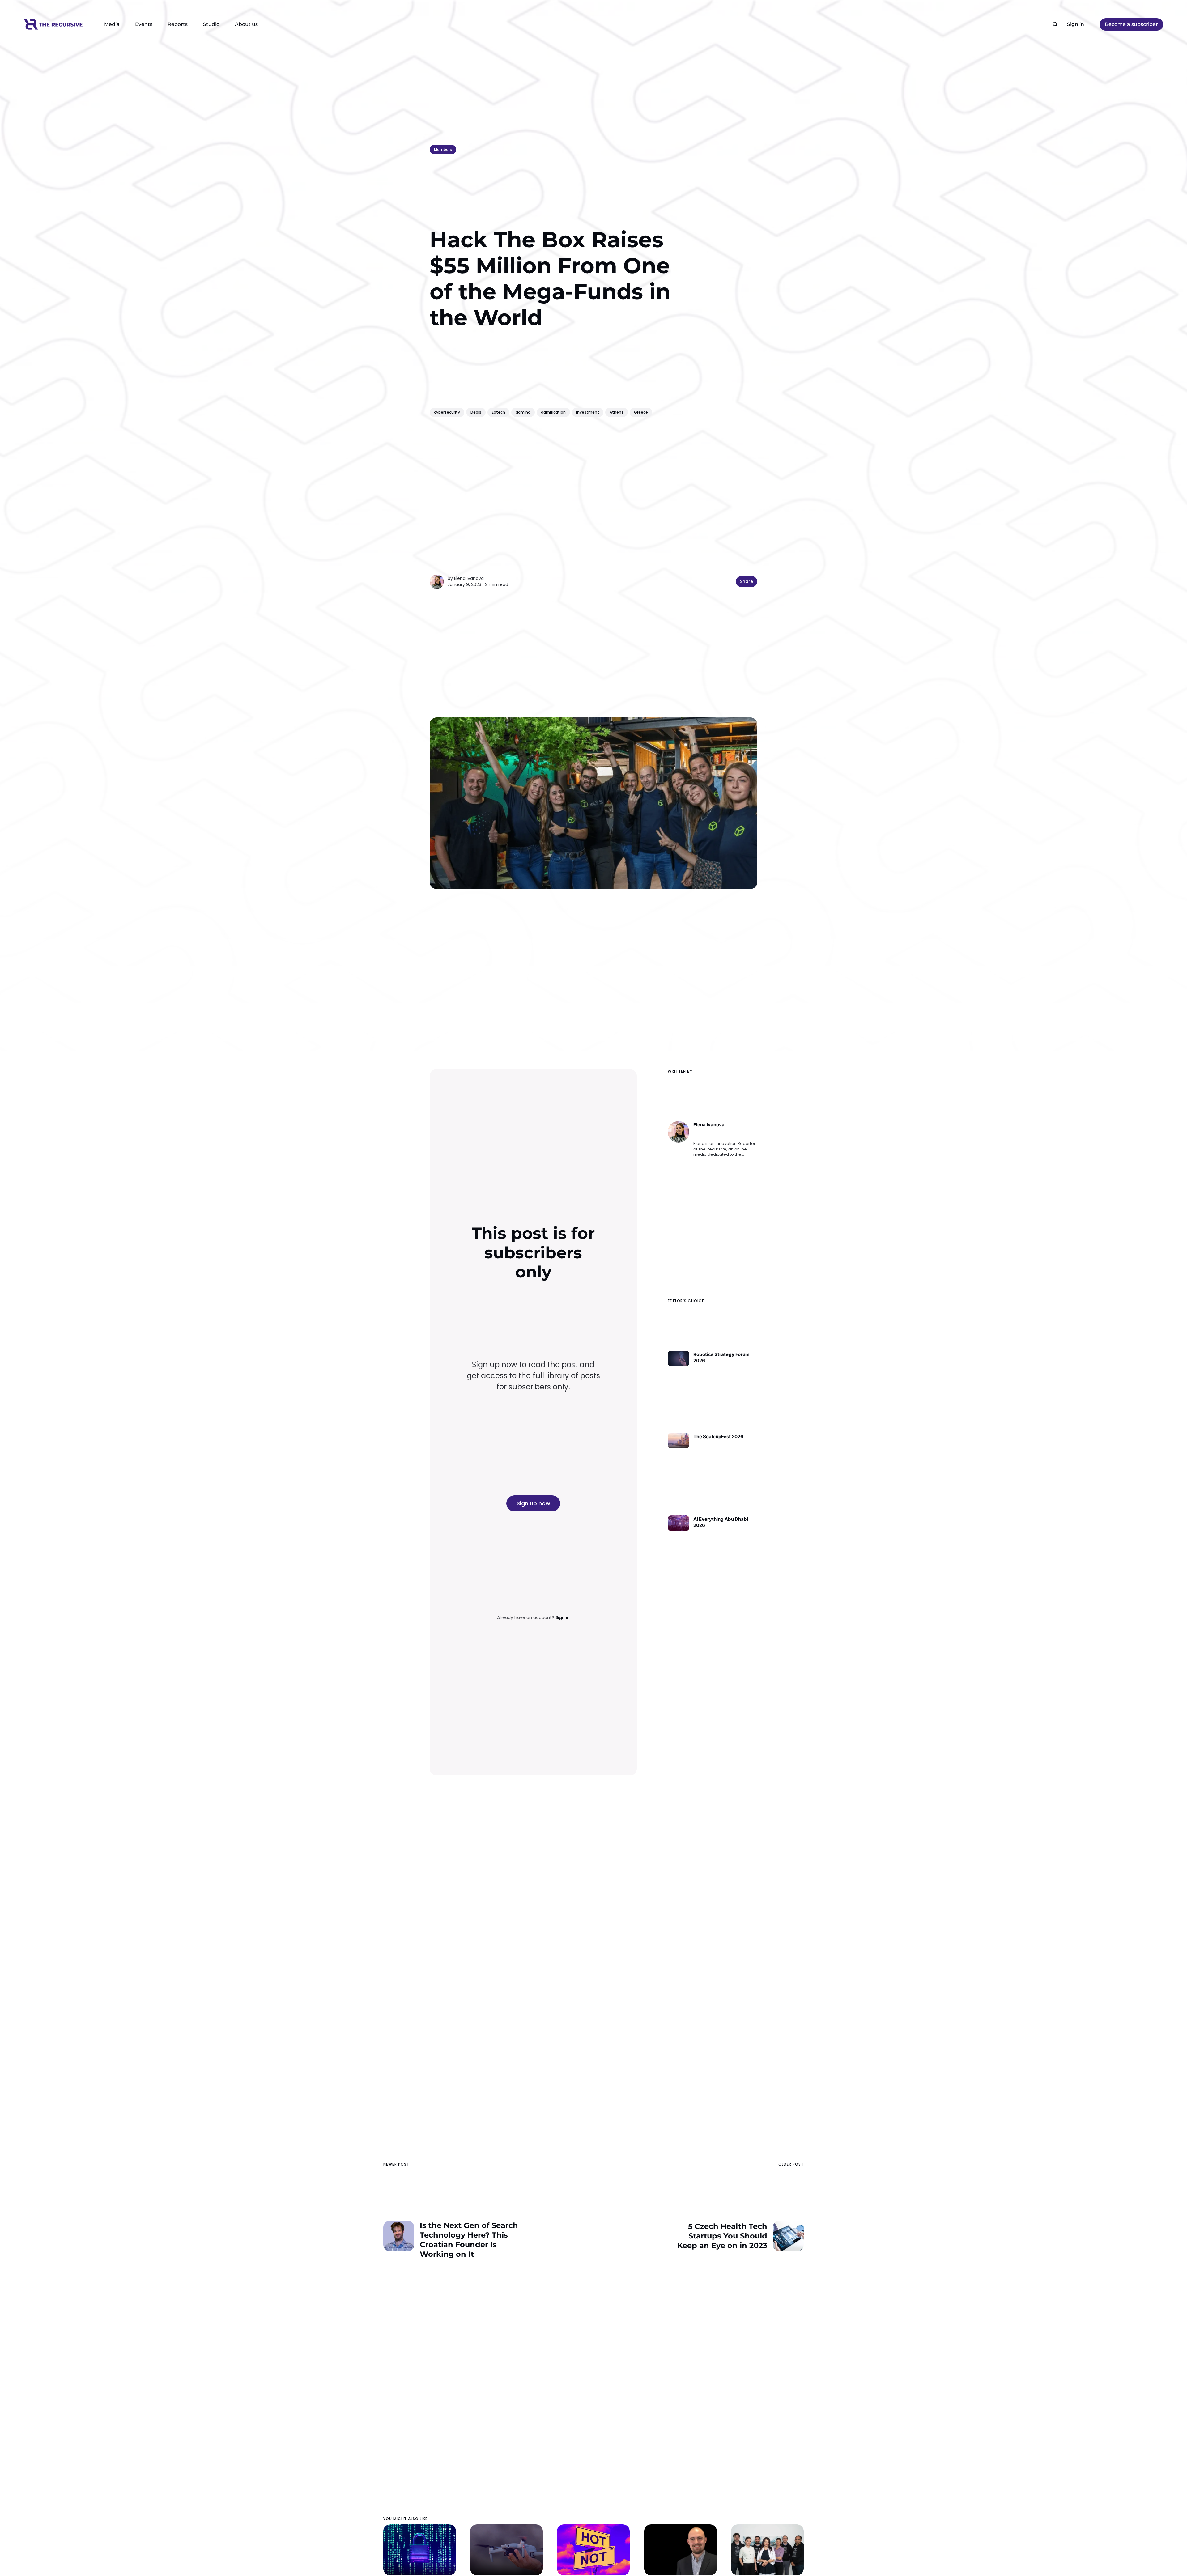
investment (588, 412)
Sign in (1076, 24)
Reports (178, 24)
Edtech (498, 412)
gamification (553, 412)
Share (747, 581)
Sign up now (533, 1503)
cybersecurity (447, 412)
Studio (211, 24)
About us (246, 24)
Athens (617, 412)
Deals (476, 412)
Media (112, 24)
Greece (641, 412)
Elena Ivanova (469, 578)
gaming (523, 412)
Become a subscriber (1131, 24)
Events (144, 24)
